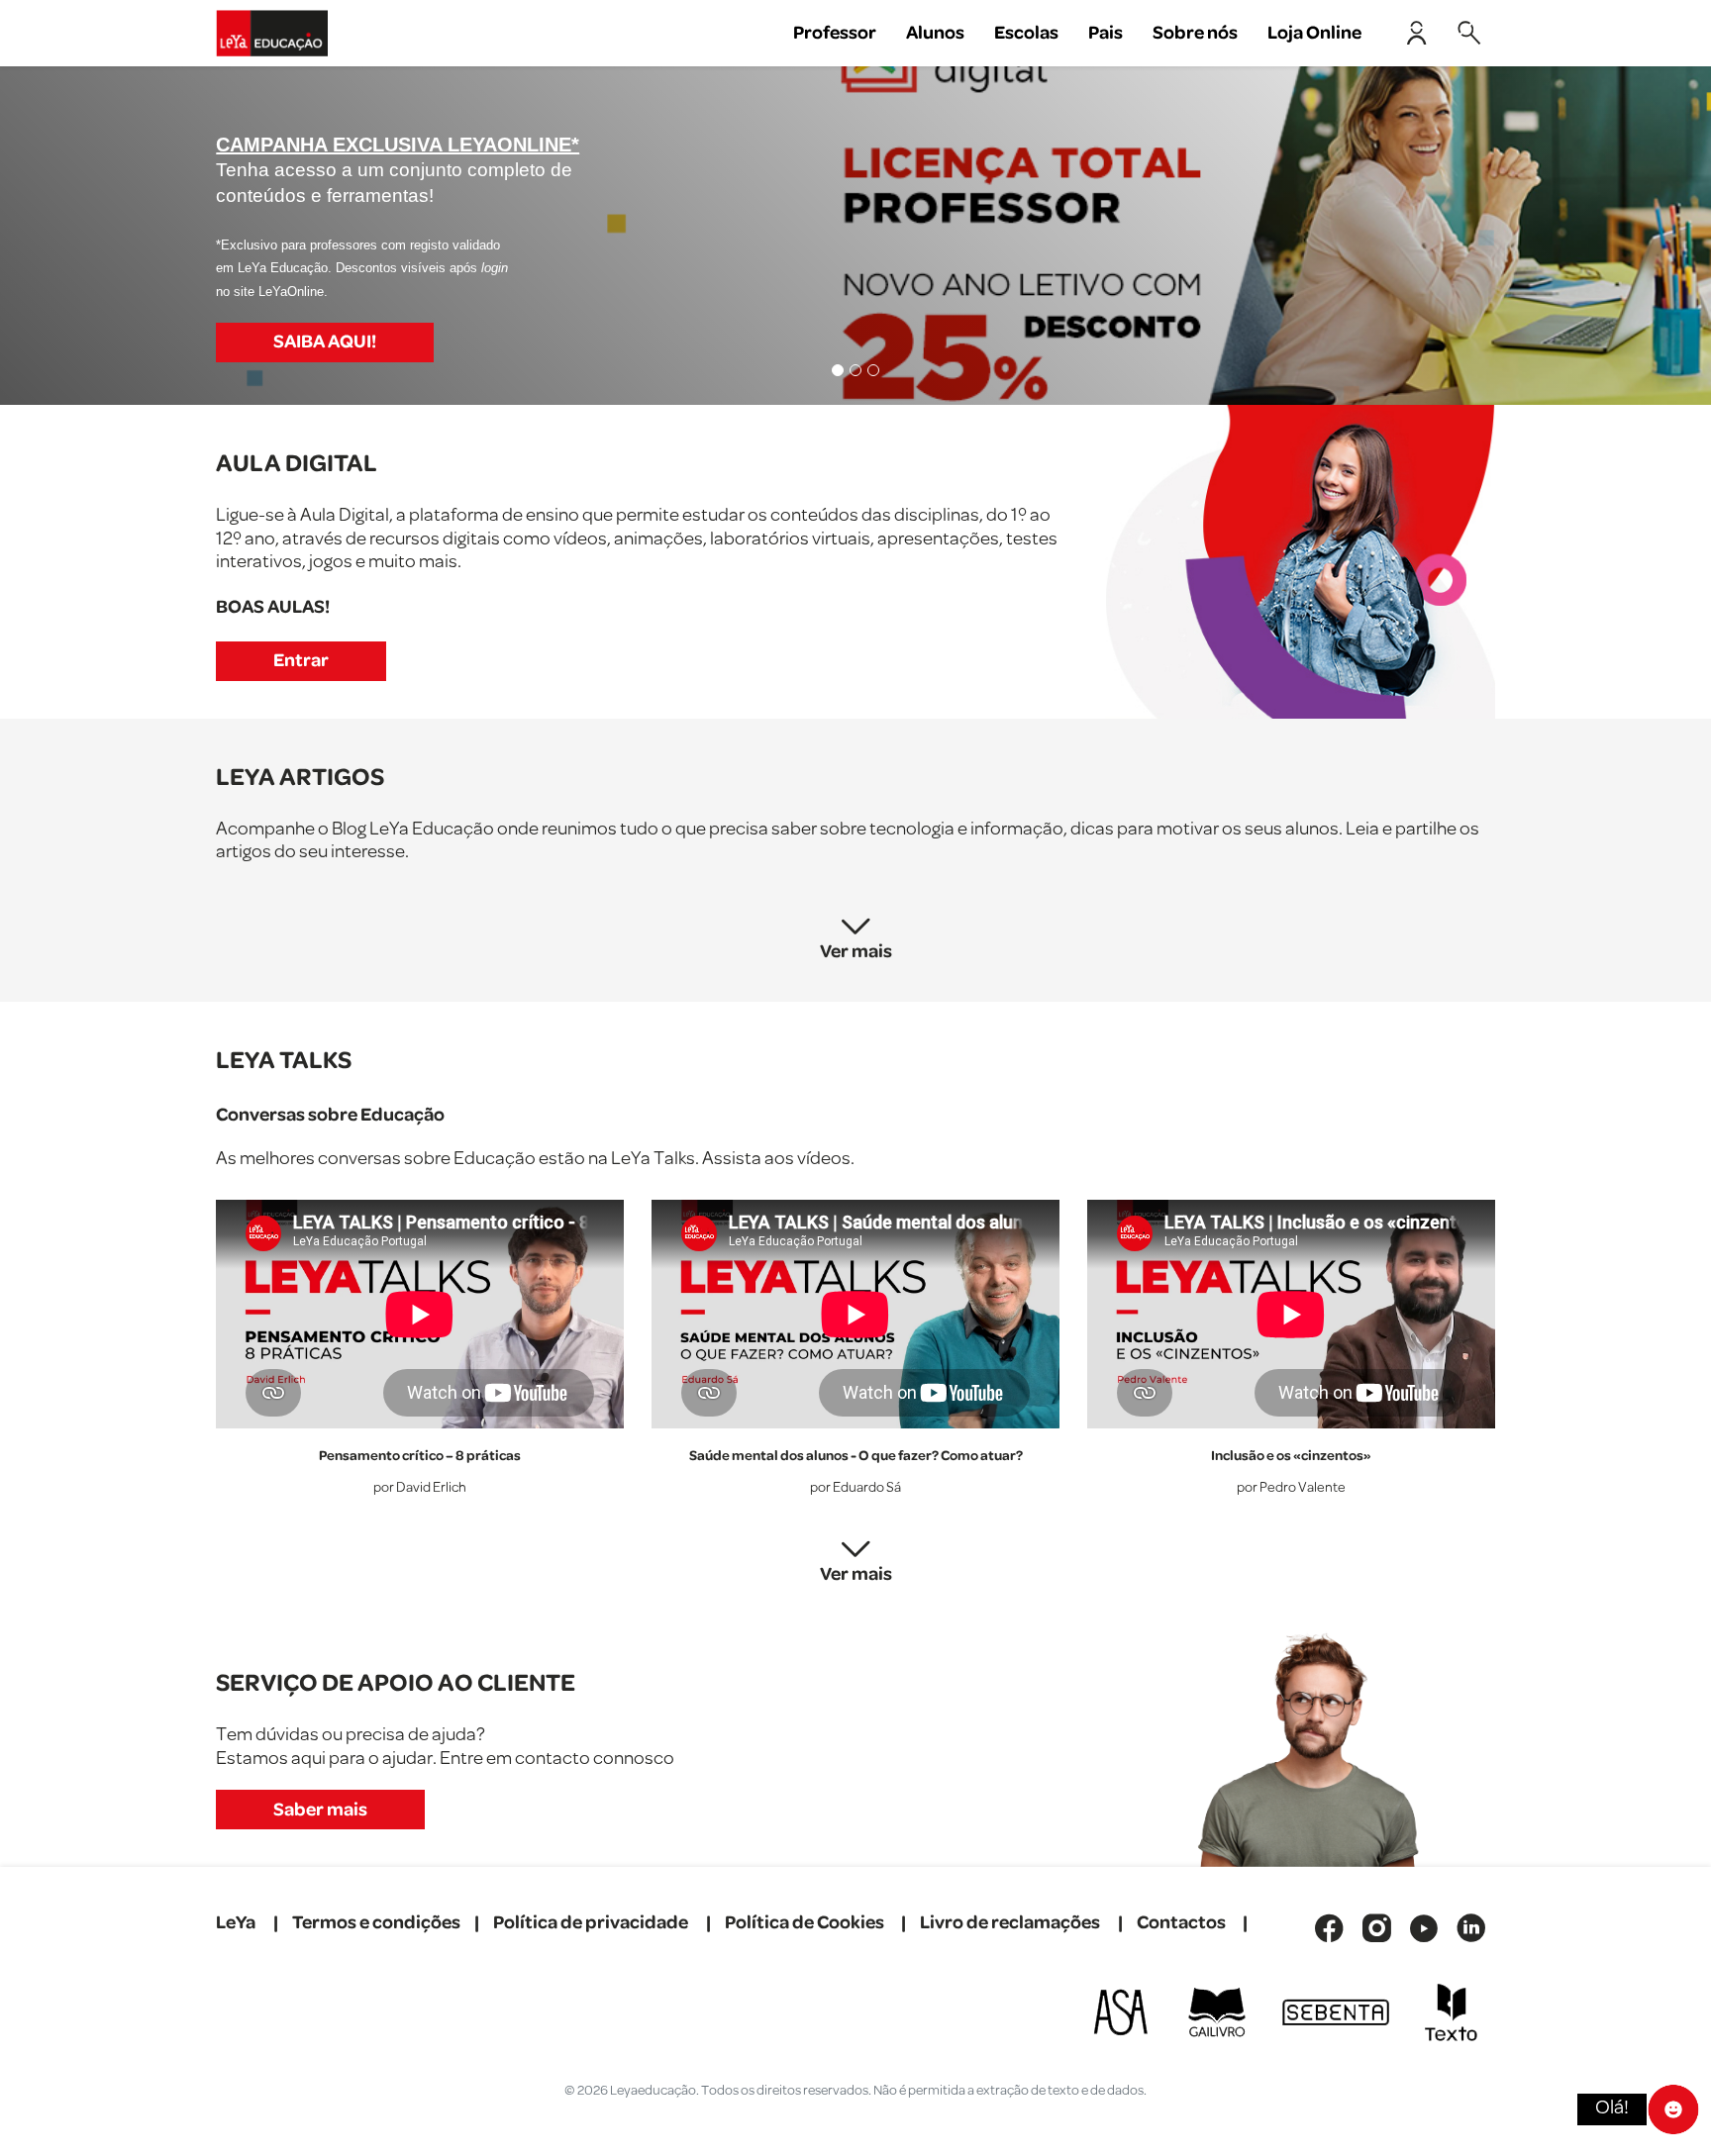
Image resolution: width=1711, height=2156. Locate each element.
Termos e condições (376, 1923)
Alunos (935, 33)
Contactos (1181, 1923)
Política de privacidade (591, 1923)
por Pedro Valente (1291, 1488)
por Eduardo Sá (855, 1488)
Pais (1106, 33)
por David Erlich (420, 1488)
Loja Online (1314, 33)
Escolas (1026, 33)
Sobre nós (1195, 33)
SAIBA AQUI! (325, 342)
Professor (835, 33)
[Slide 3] (873, 370)
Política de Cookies (805, 1923)
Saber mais (320, 1810)
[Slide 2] (855, 370)
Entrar (301, 661)
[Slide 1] (838, 370)
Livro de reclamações (1010, 1923)
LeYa (236, 1923)
